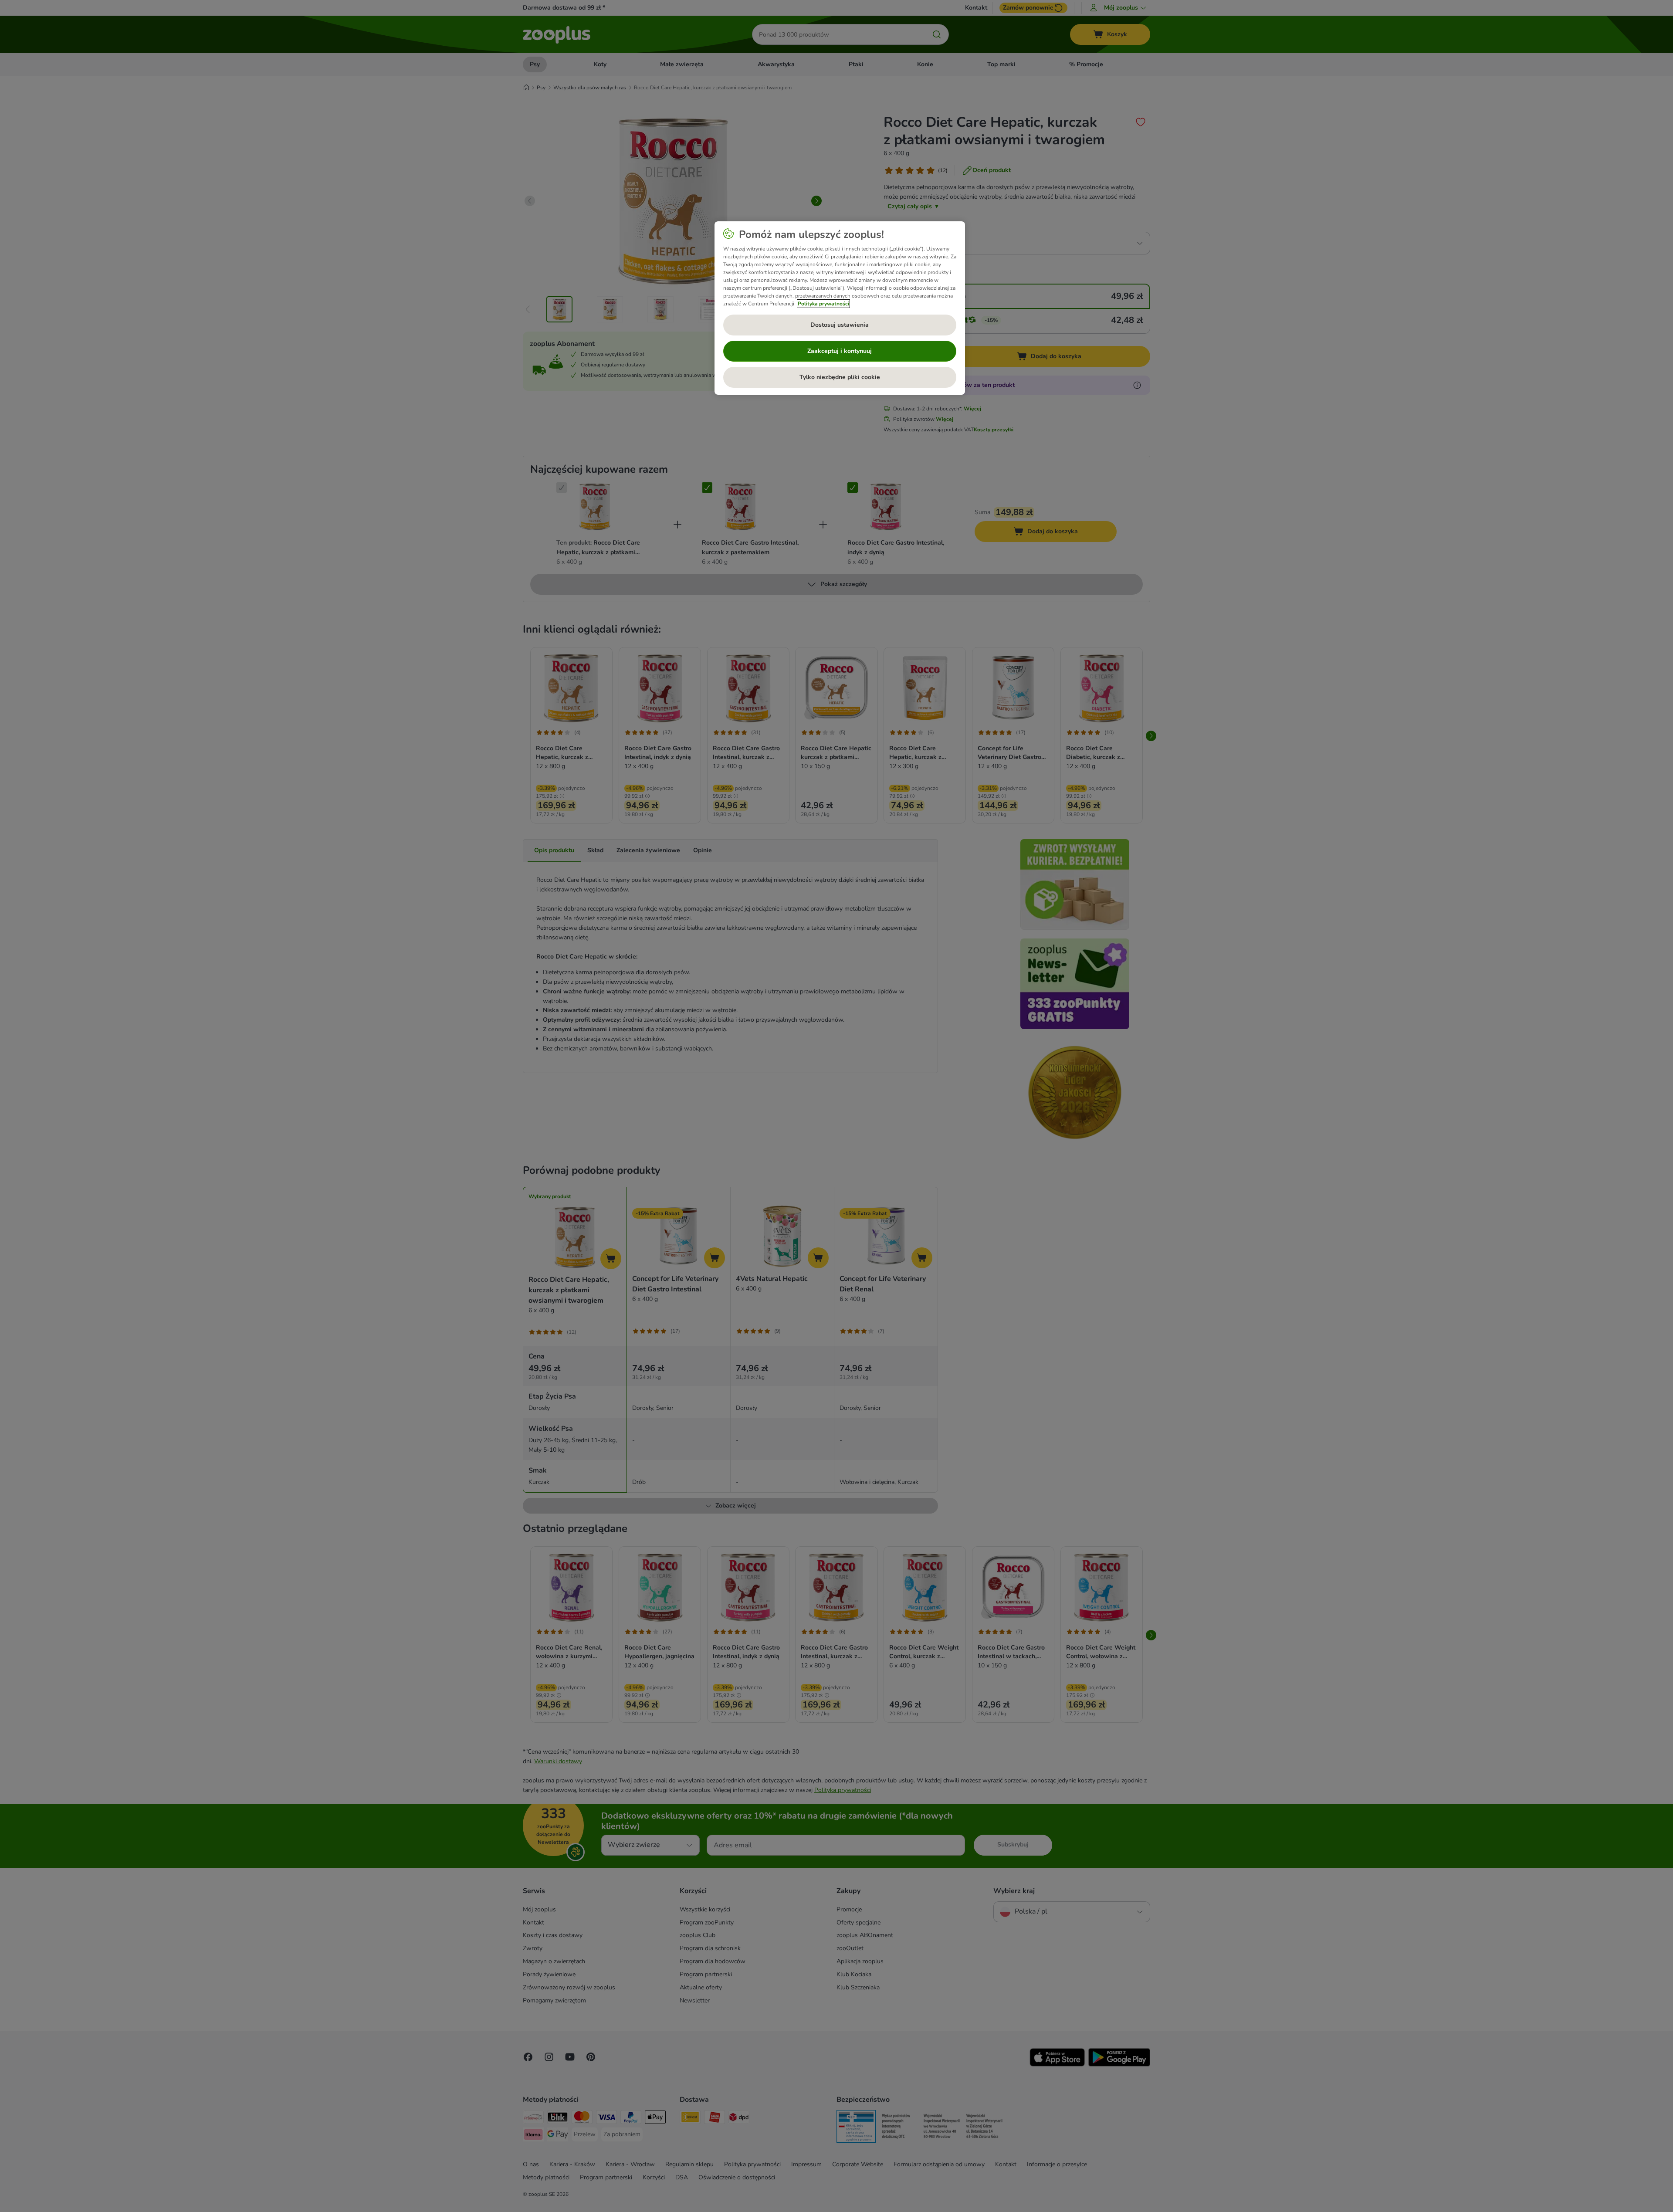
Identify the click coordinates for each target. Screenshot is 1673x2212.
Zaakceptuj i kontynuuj (840, 351)
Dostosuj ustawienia (840, 325)
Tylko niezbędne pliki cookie (840, 377)
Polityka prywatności (823, 304)
